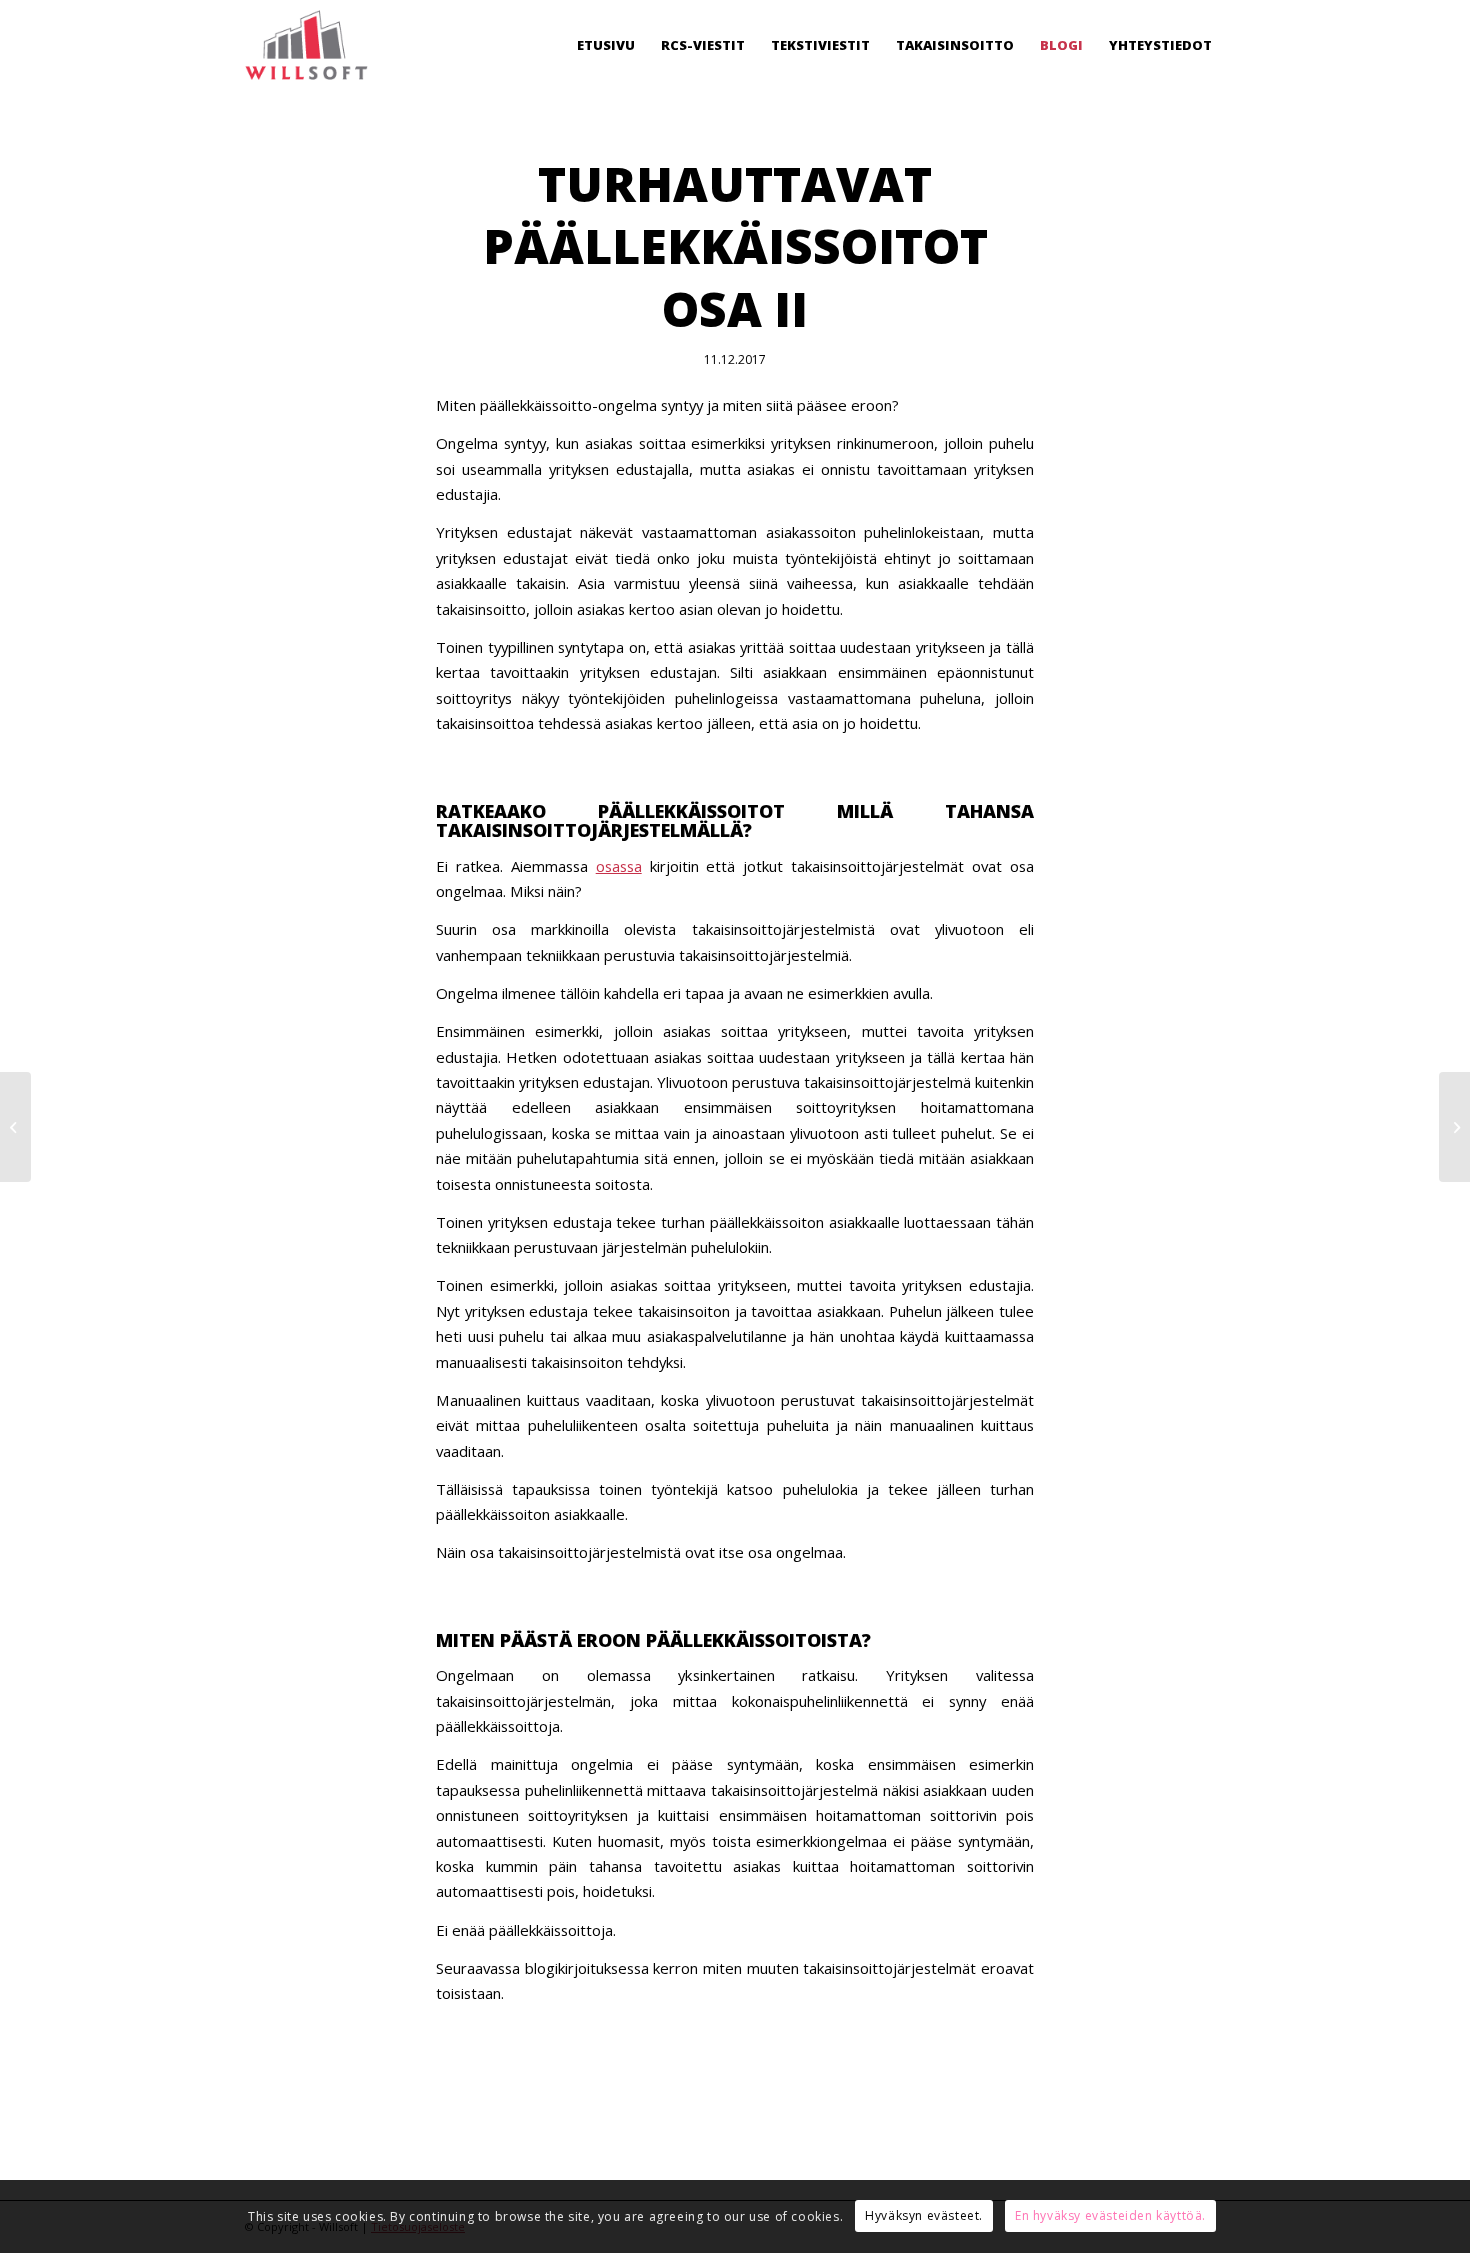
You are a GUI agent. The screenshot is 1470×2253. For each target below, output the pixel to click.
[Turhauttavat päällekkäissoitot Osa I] (15, 1127)
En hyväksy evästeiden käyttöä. (1110, 2216)
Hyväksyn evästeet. (924, 2216)
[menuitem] (606, 45)
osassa (619, 866)
